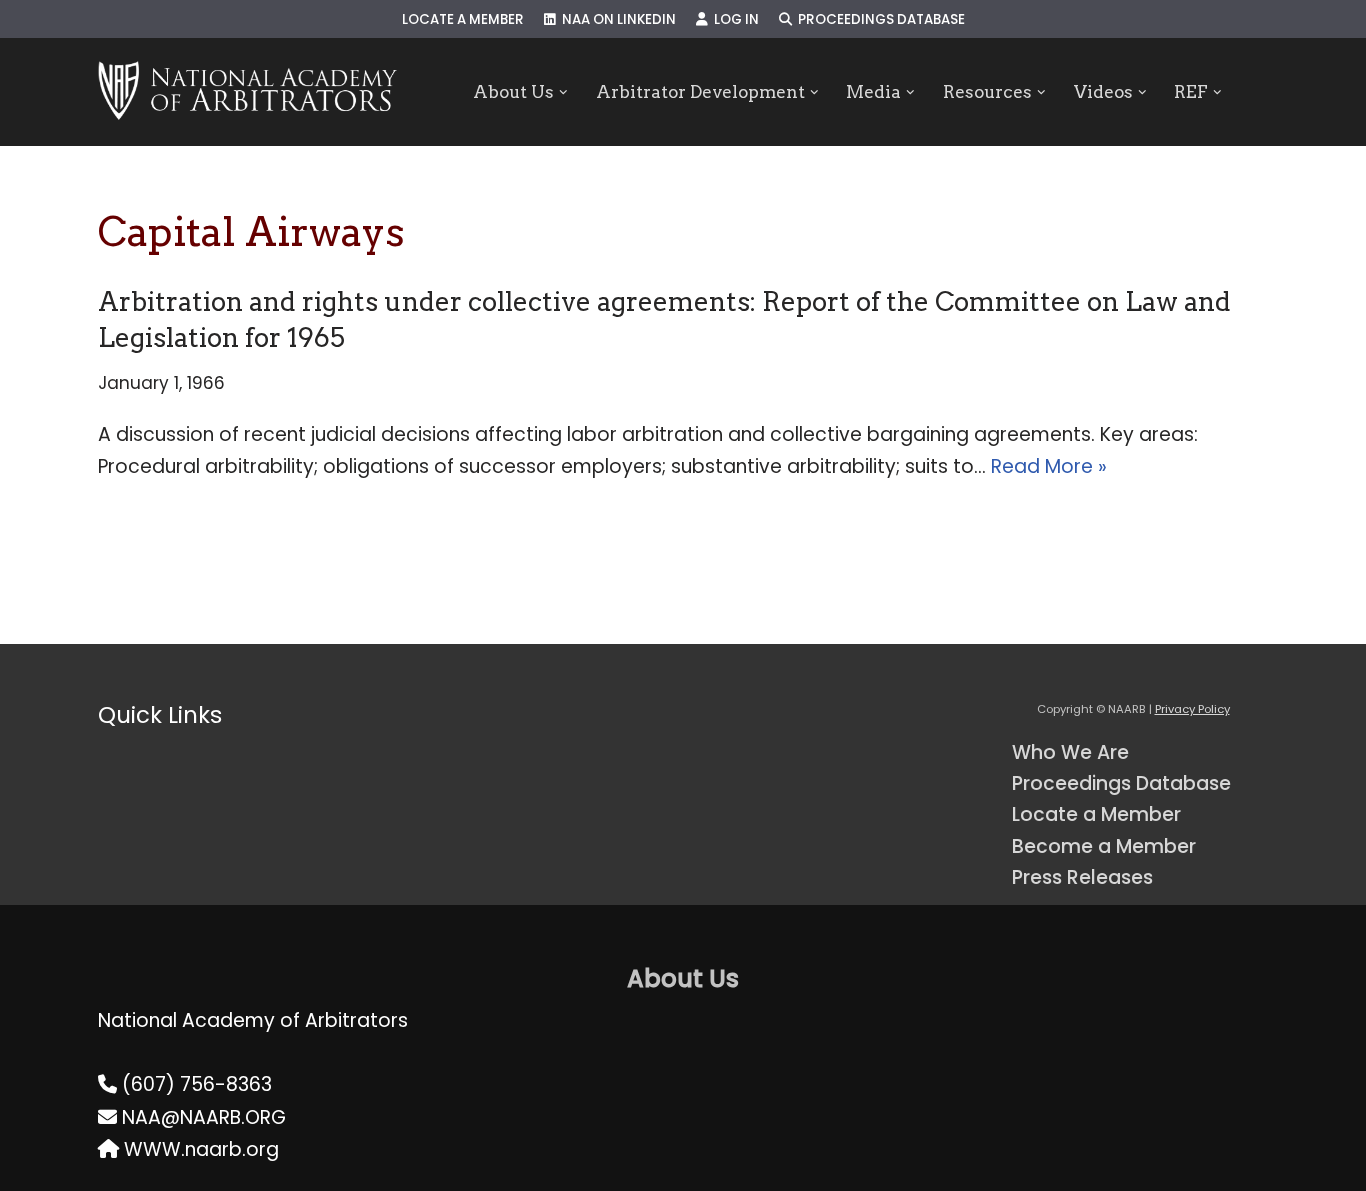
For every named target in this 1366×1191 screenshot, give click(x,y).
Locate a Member (463, 19)
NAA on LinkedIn (616, 19)
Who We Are (1070, 752)
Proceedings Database (878, 19)
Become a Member (1104, 846)
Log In (733, 19)
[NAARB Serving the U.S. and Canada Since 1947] (247, 92)
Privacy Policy (1192, 709)
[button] (563, 92)
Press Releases (1082, 877)
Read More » (1049, 466)
